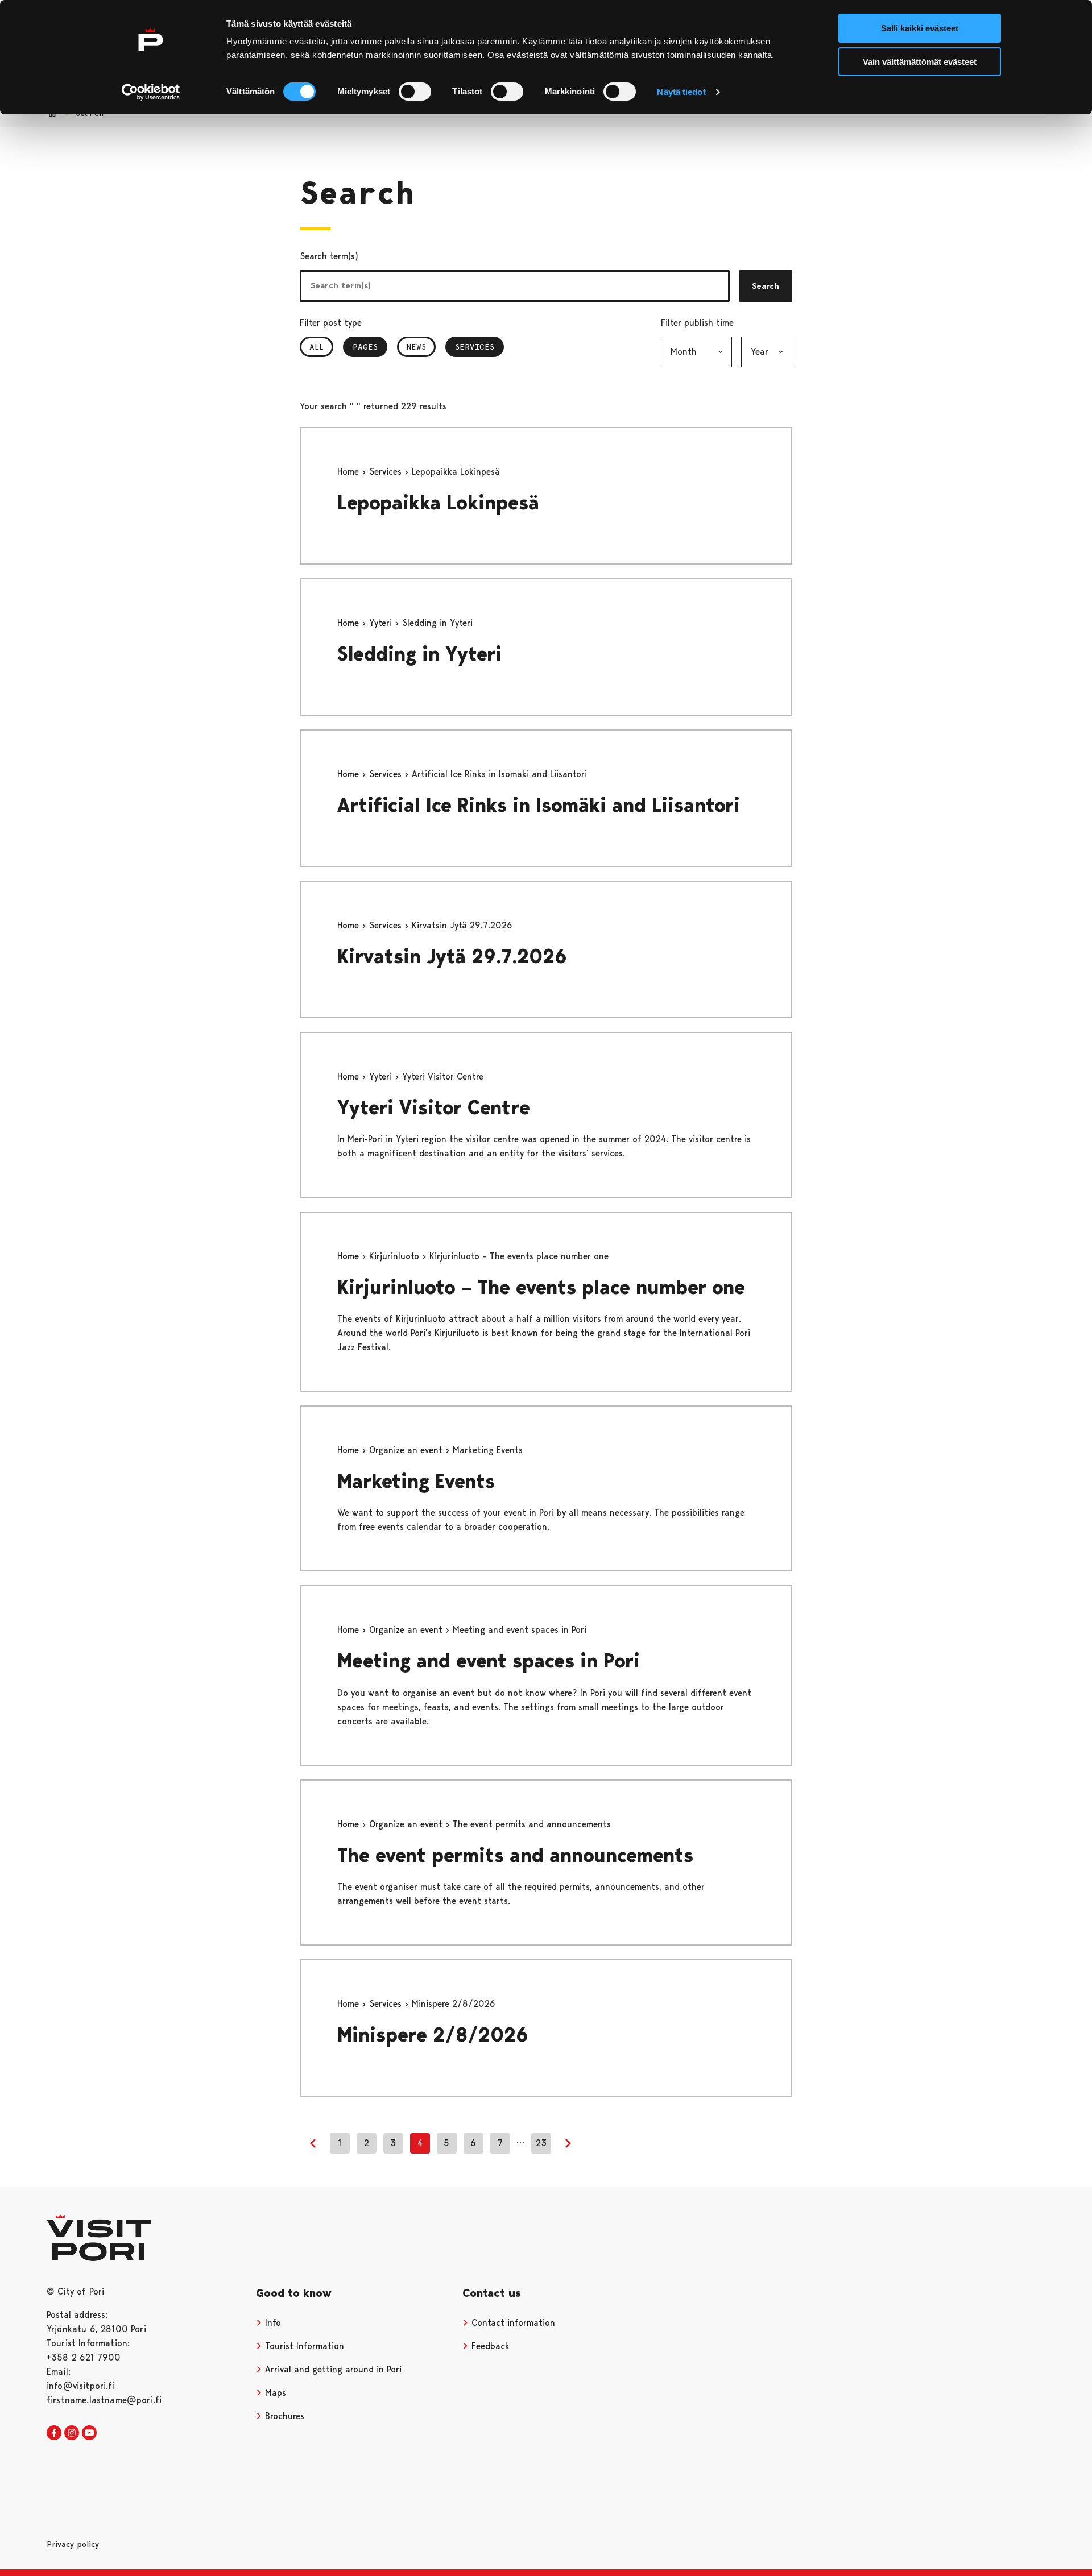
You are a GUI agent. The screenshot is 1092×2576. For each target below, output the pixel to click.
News (416, 347)
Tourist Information (303, 2346)
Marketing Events (416, 1481)
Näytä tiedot (681, 92)
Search (766, 286)
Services (479, 347)
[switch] (415, 92)
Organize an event (407, 1450)
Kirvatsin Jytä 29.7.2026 (452, 957)
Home (349, 472)
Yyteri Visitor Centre (437, 1108)
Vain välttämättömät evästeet (920, 62)
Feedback (489, 2346)
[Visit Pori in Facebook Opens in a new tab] (54, 2433)
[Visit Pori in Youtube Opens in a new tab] (89, 2433)
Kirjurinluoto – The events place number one (541, 1287)
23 (541, 2143)
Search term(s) (329, 256)
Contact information (512, 2323)
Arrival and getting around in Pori (332, 2369)
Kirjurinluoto (396, 1256)
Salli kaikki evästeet (920, 28)
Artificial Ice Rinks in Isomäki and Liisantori (539, 805)
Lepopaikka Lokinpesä (438, 503)
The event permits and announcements (515, 1855)
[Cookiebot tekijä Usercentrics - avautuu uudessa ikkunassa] (151, 92)
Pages (370, 347)
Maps (274, 2393)
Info (272, 2323)
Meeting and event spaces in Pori (489, 1661)
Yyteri (382, 623)
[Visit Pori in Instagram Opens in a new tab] (72, 2433)
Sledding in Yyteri (419, 654)
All (317, 347)
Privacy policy (73, 2544)
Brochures (283, 2416)
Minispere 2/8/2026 (433, 2035)
